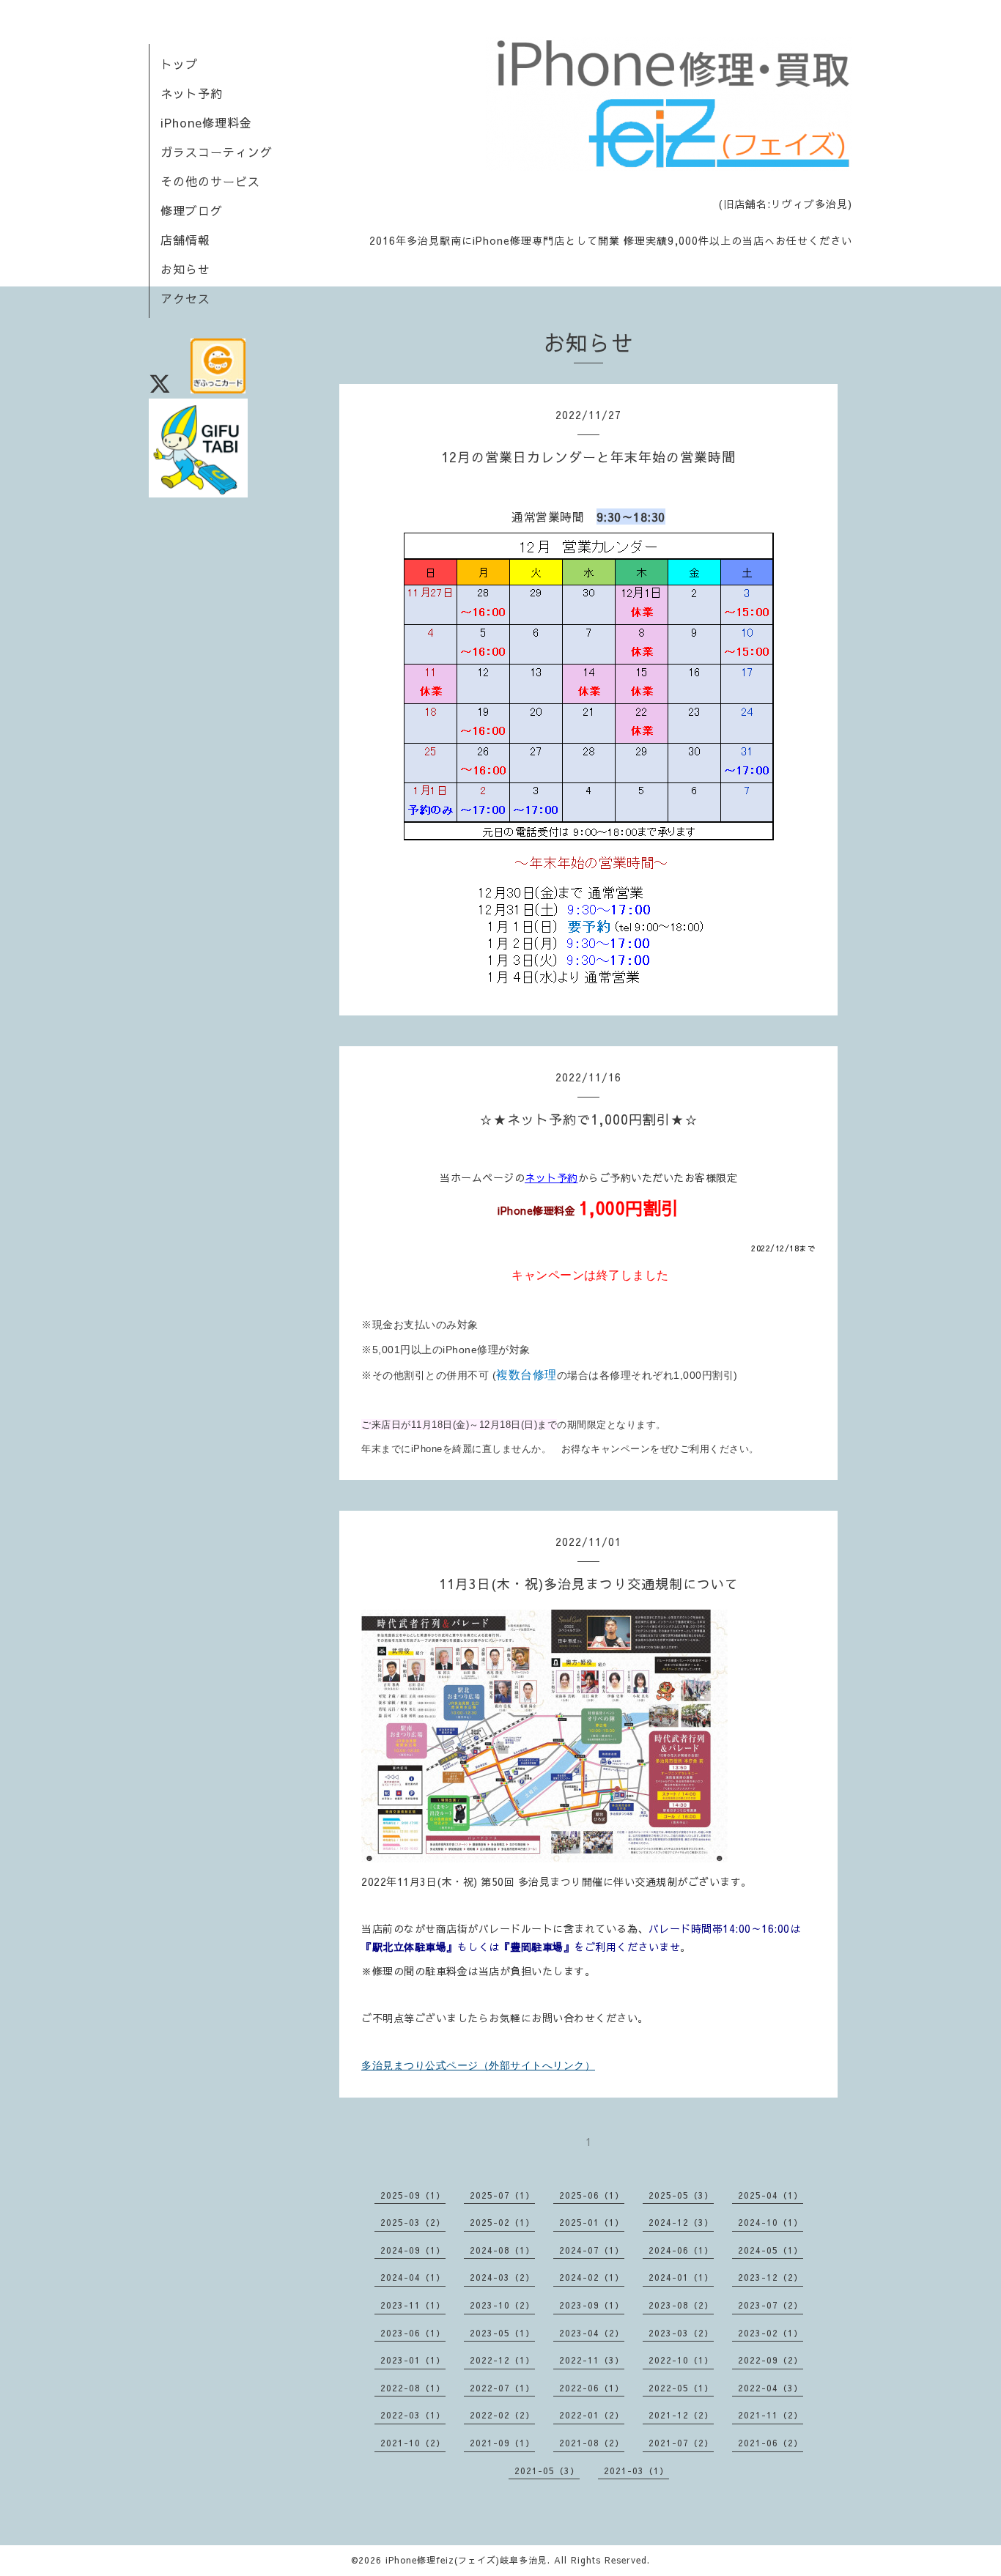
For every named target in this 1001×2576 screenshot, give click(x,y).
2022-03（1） (413, 2415)
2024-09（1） (413, 2250)
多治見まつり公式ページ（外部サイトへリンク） (478, 2065)
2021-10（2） (413, 2443)
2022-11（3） (592, 2360)
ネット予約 (192, 93)
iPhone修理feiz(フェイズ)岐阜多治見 (466, 2560)
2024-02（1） (592, 2277)
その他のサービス (210, 181)
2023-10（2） (502, 2305)
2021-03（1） (636, 2470)
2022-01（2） (592, 2415)
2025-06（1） (592, 2195)
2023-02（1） (771, 2333)
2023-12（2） (771, 2277)
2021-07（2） (681, 2443)
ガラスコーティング (217, 152)
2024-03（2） (502, 2277)
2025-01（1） (592, 2222)
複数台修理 (527, 1375)
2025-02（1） (502, 2222)
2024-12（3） (681, 2222)
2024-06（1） (681, 2250)
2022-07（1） (502, 2388)
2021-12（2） (681, 2415)
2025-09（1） (413, 2195)
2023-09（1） (592, 2305)
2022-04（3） (771, 2388)
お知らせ (185, 269)
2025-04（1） (771, 2195)
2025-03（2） (413, 2222)
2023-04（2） (592, 2333)
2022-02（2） (502, 2415)
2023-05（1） (502, 2333)
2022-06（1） (592, 2388)
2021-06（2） (771, 2443)
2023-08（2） (681, 2305)
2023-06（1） (413, 2333)
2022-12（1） (502, 2360)
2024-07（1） (592, 2250)
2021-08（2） (592, 2443)
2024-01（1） (681, 2277)
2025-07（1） (502, 2195)
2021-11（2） (771, 2415)
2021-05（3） (547, 2470)
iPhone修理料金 (206, 122)
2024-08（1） (502, 2250)
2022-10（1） (681, 2360)
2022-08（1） (413, 2388)
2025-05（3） (681, 2195)
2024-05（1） (771, 2250)
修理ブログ (192, 210)
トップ (179, 64)
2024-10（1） (771, 2222)
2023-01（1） (413, 2360)
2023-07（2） (771, 2305)
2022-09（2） (771, 2360)
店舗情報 (185, 240)
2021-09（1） (502, 2443)
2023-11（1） (413, 2305)
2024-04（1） (413, 2277)
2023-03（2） (681, 2333)
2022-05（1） (681, 2388)
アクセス (185, 298)
